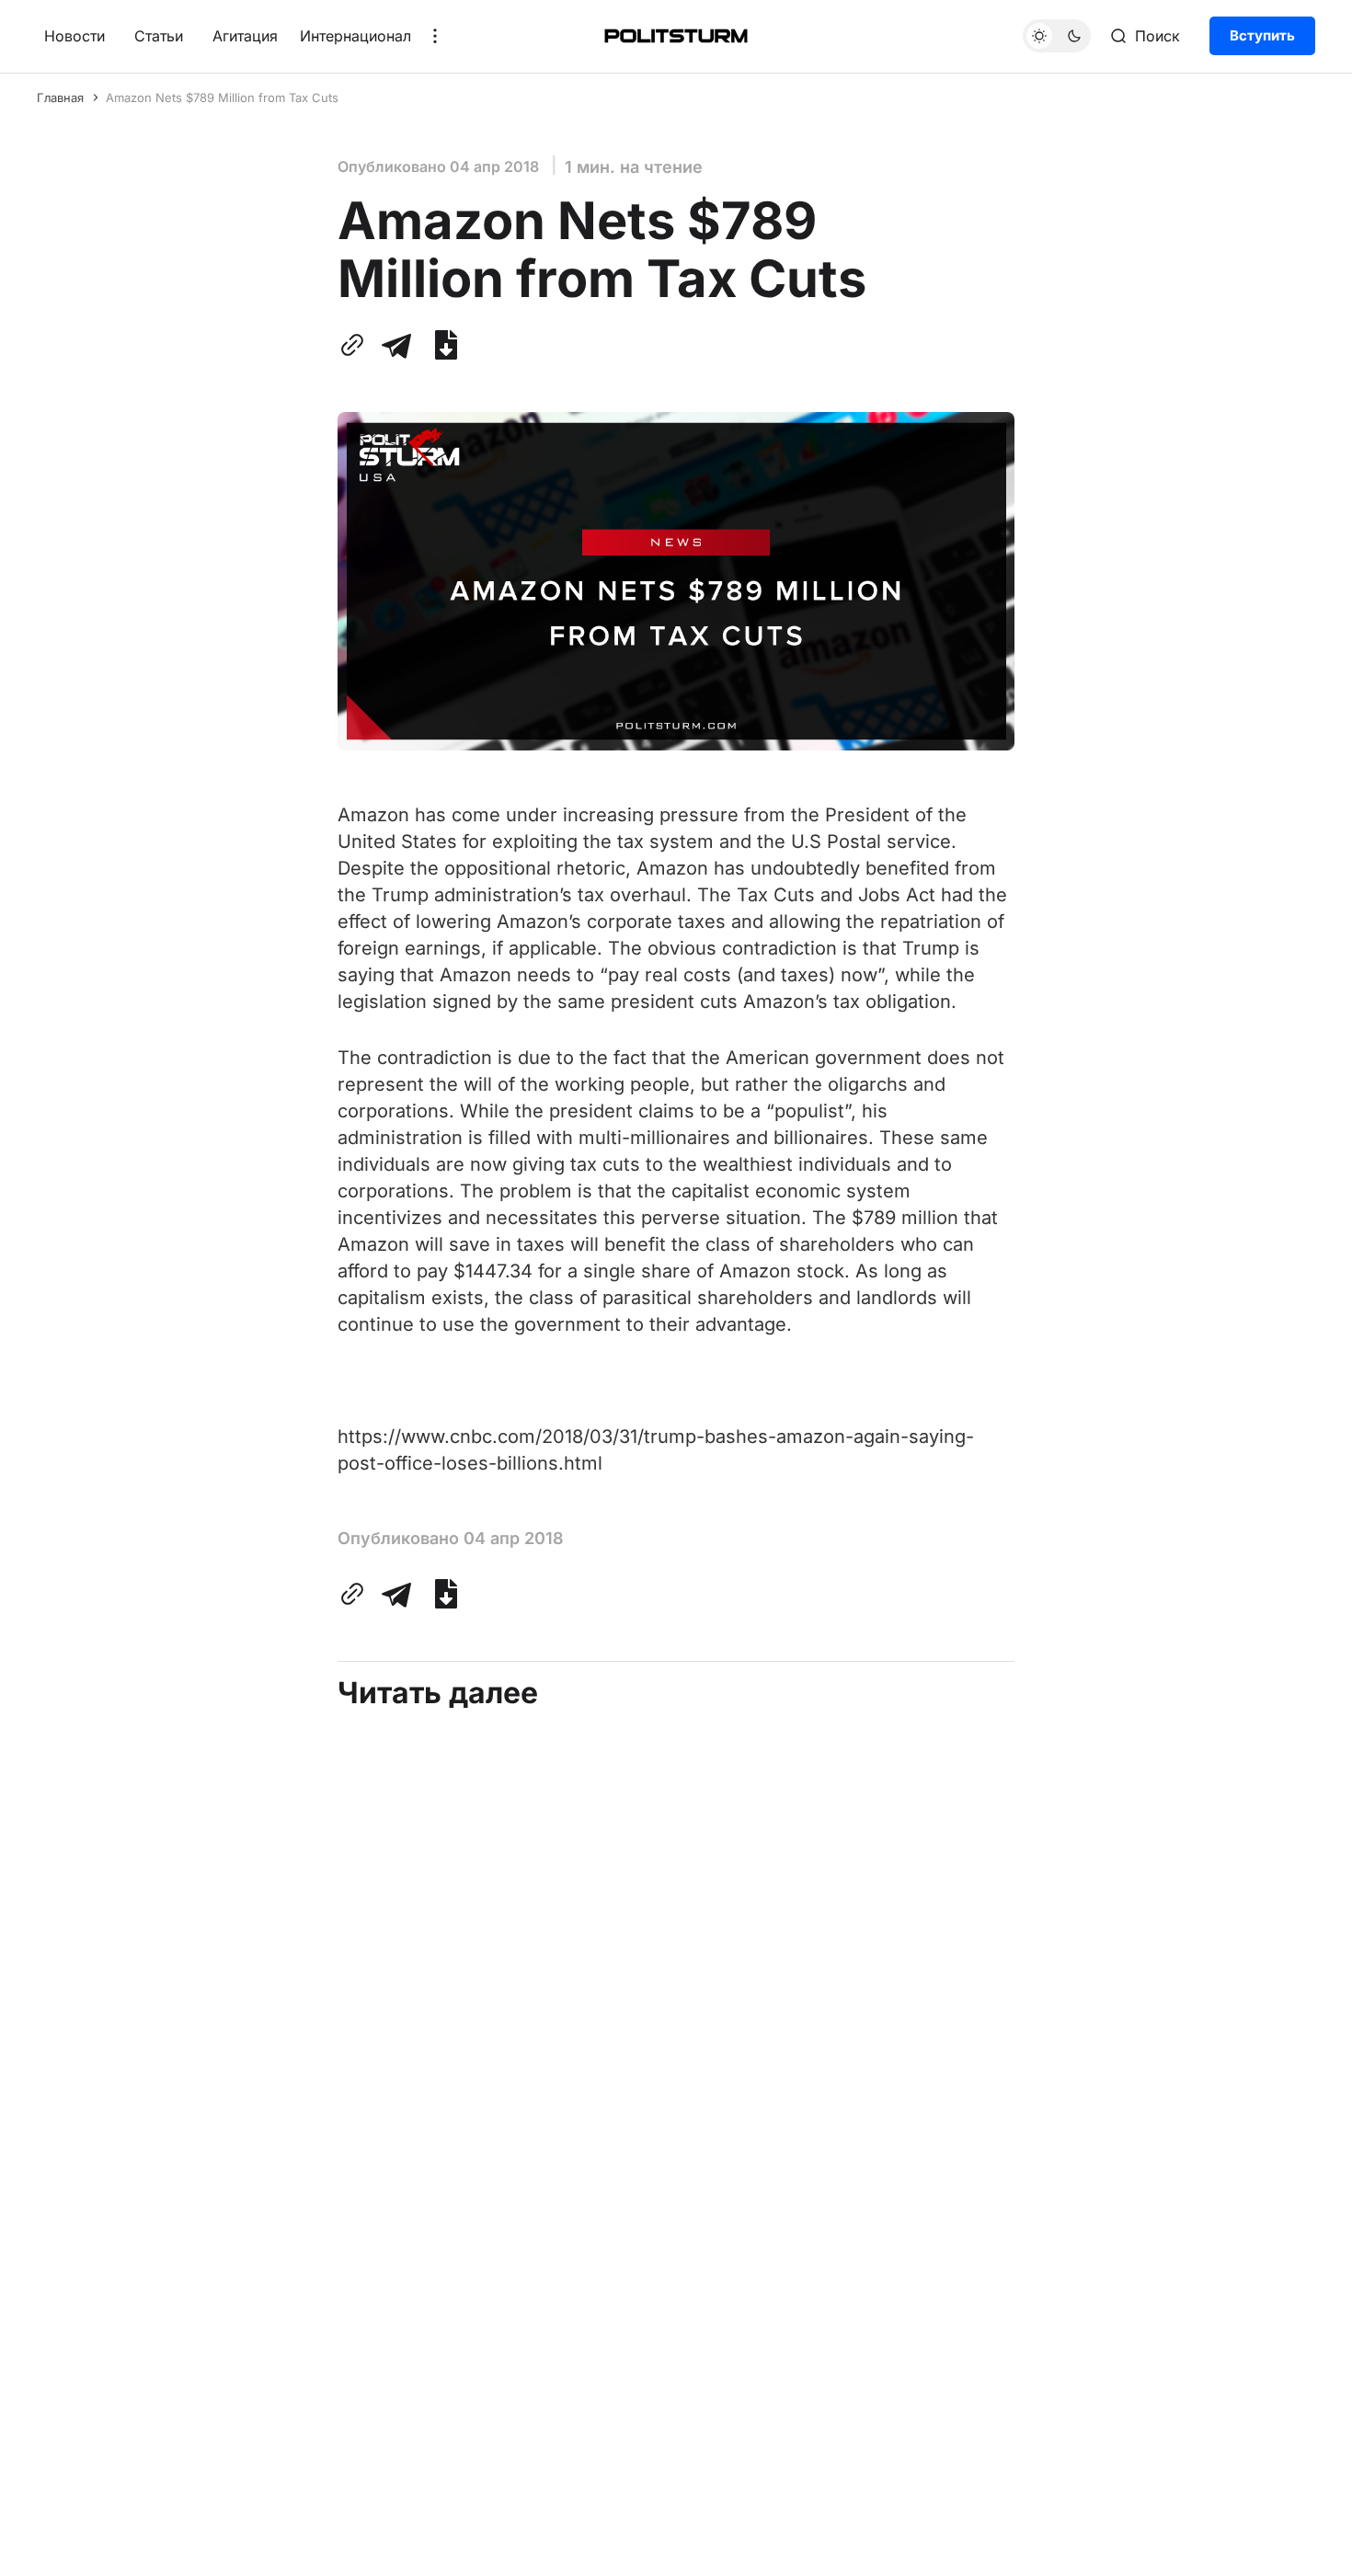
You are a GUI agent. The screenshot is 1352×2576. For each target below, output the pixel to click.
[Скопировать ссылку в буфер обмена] (356, 345)
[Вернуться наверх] (1303, 2547)
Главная (60, 97)
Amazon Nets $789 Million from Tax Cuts (222, 97)
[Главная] (676, 36)
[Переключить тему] (1057, 36)
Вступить (1262, 35)
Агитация (245, 36)
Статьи (159, 36)
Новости (74, 36)
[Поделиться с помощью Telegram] (396, 345)
